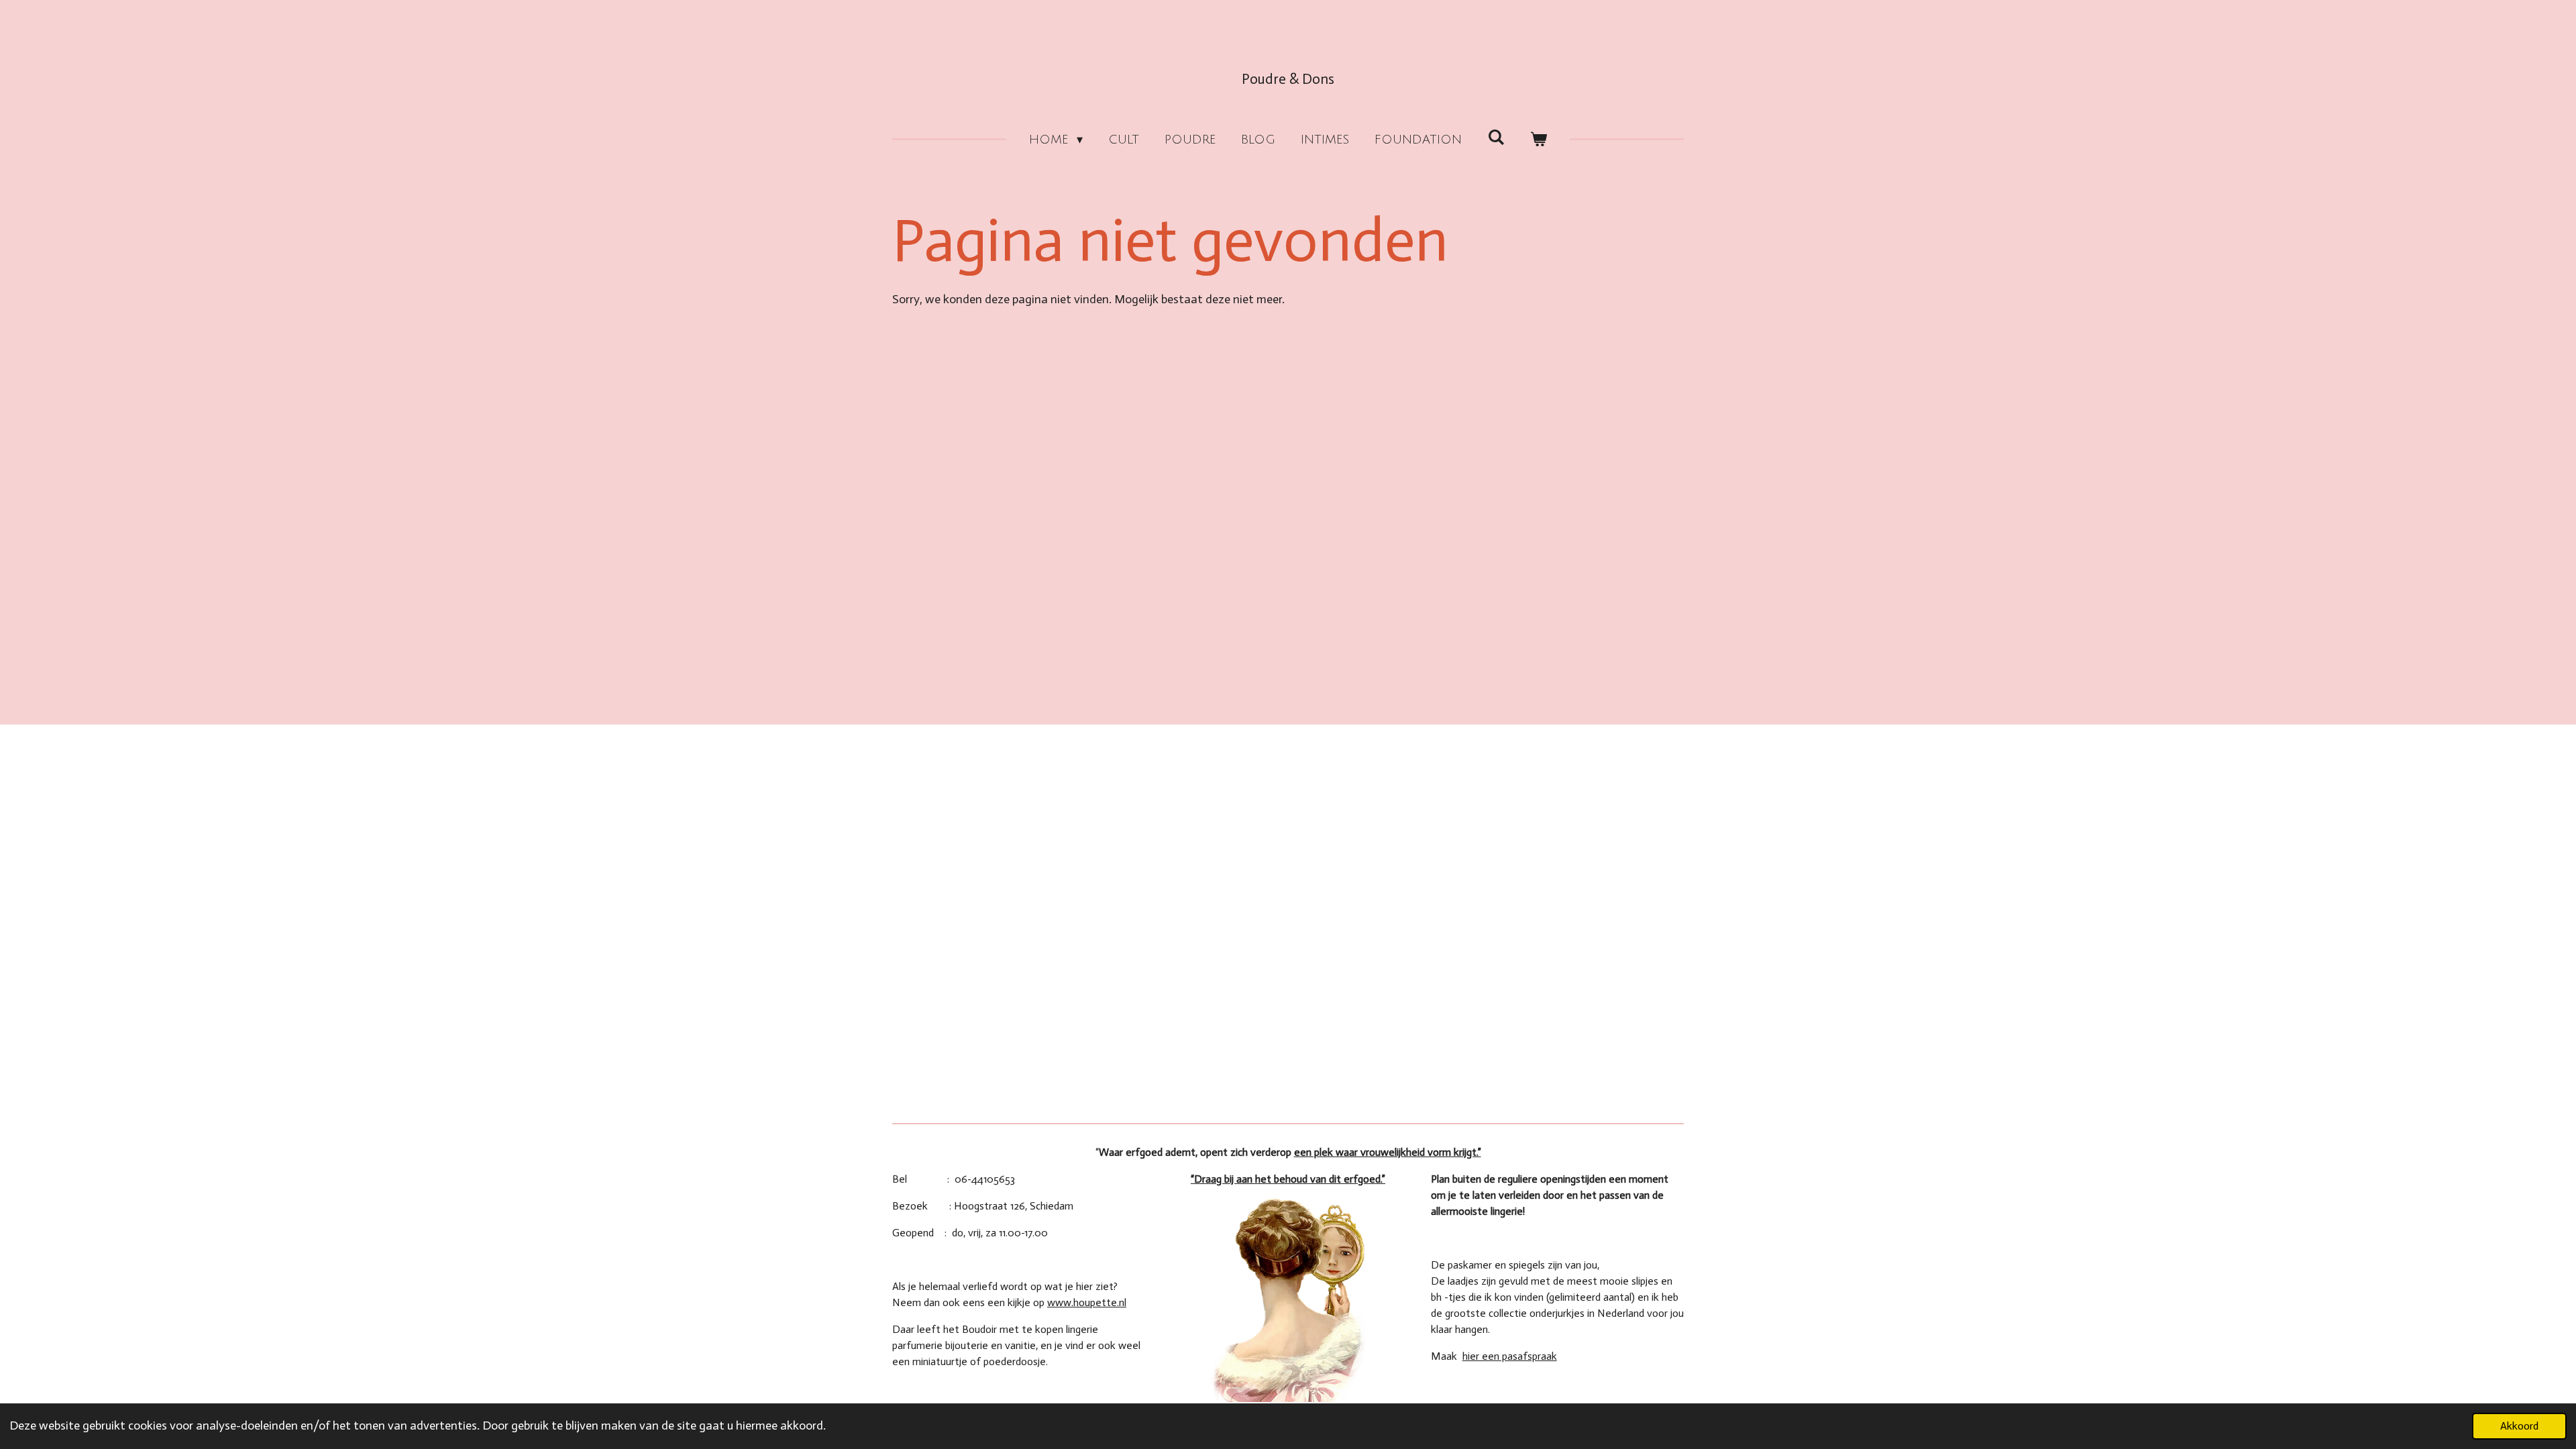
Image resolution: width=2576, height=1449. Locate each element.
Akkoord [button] (2519, 1426)
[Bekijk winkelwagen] (1539, 140)
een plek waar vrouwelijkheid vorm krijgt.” (1388, 1152)
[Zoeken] (1496, 138)
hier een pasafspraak (1510, 1356)
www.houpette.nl (1087, 1302)
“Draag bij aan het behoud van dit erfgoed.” (1288, 1179)
